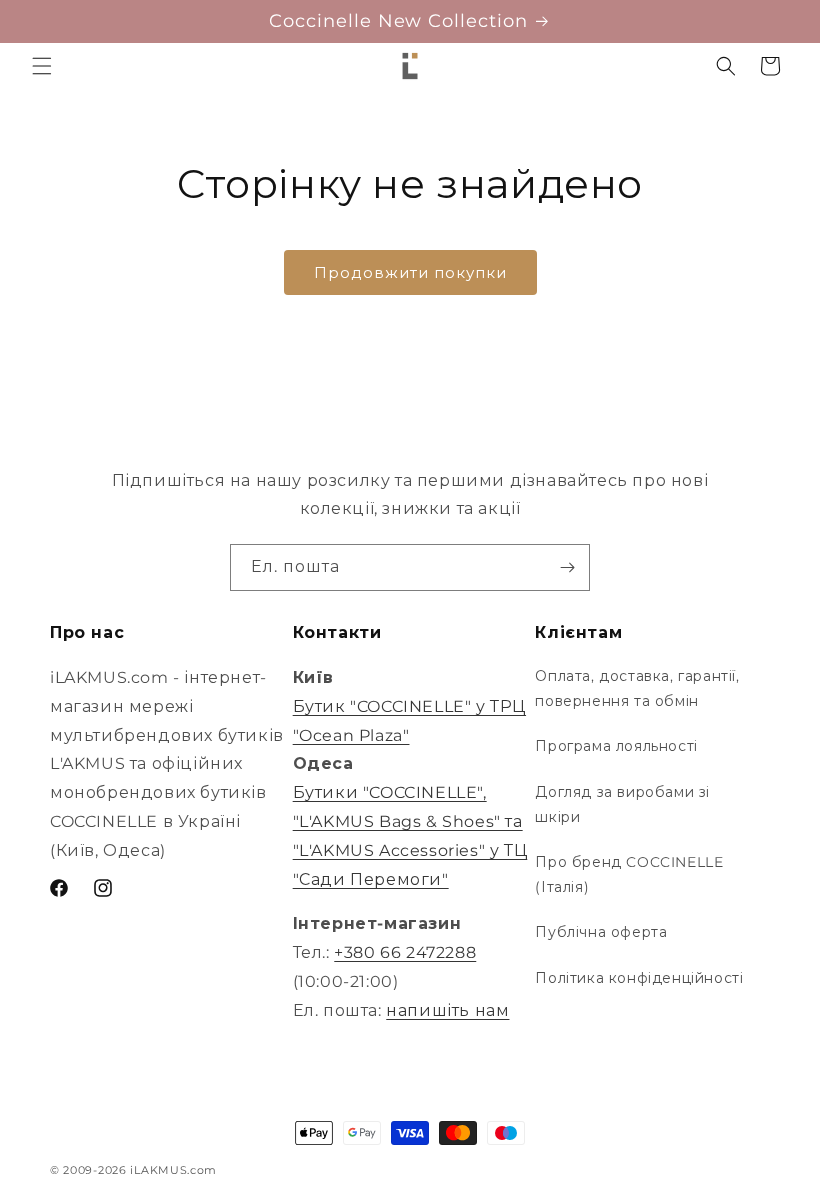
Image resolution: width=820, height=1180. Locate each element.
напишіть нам (447, 1010)
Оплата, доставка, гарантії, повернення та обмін (637, 688)
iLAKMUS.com (173, 1170)
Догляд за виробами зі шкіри (622, 804)
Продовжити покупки (410, 272)
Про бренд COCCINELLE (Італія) (629, 874)
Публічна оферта (601, 932)
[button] (42, 66)
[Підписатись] (567, 567)
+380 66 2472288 (405, 952)
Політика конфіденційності (639, 978)
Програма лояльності (616, 746)
